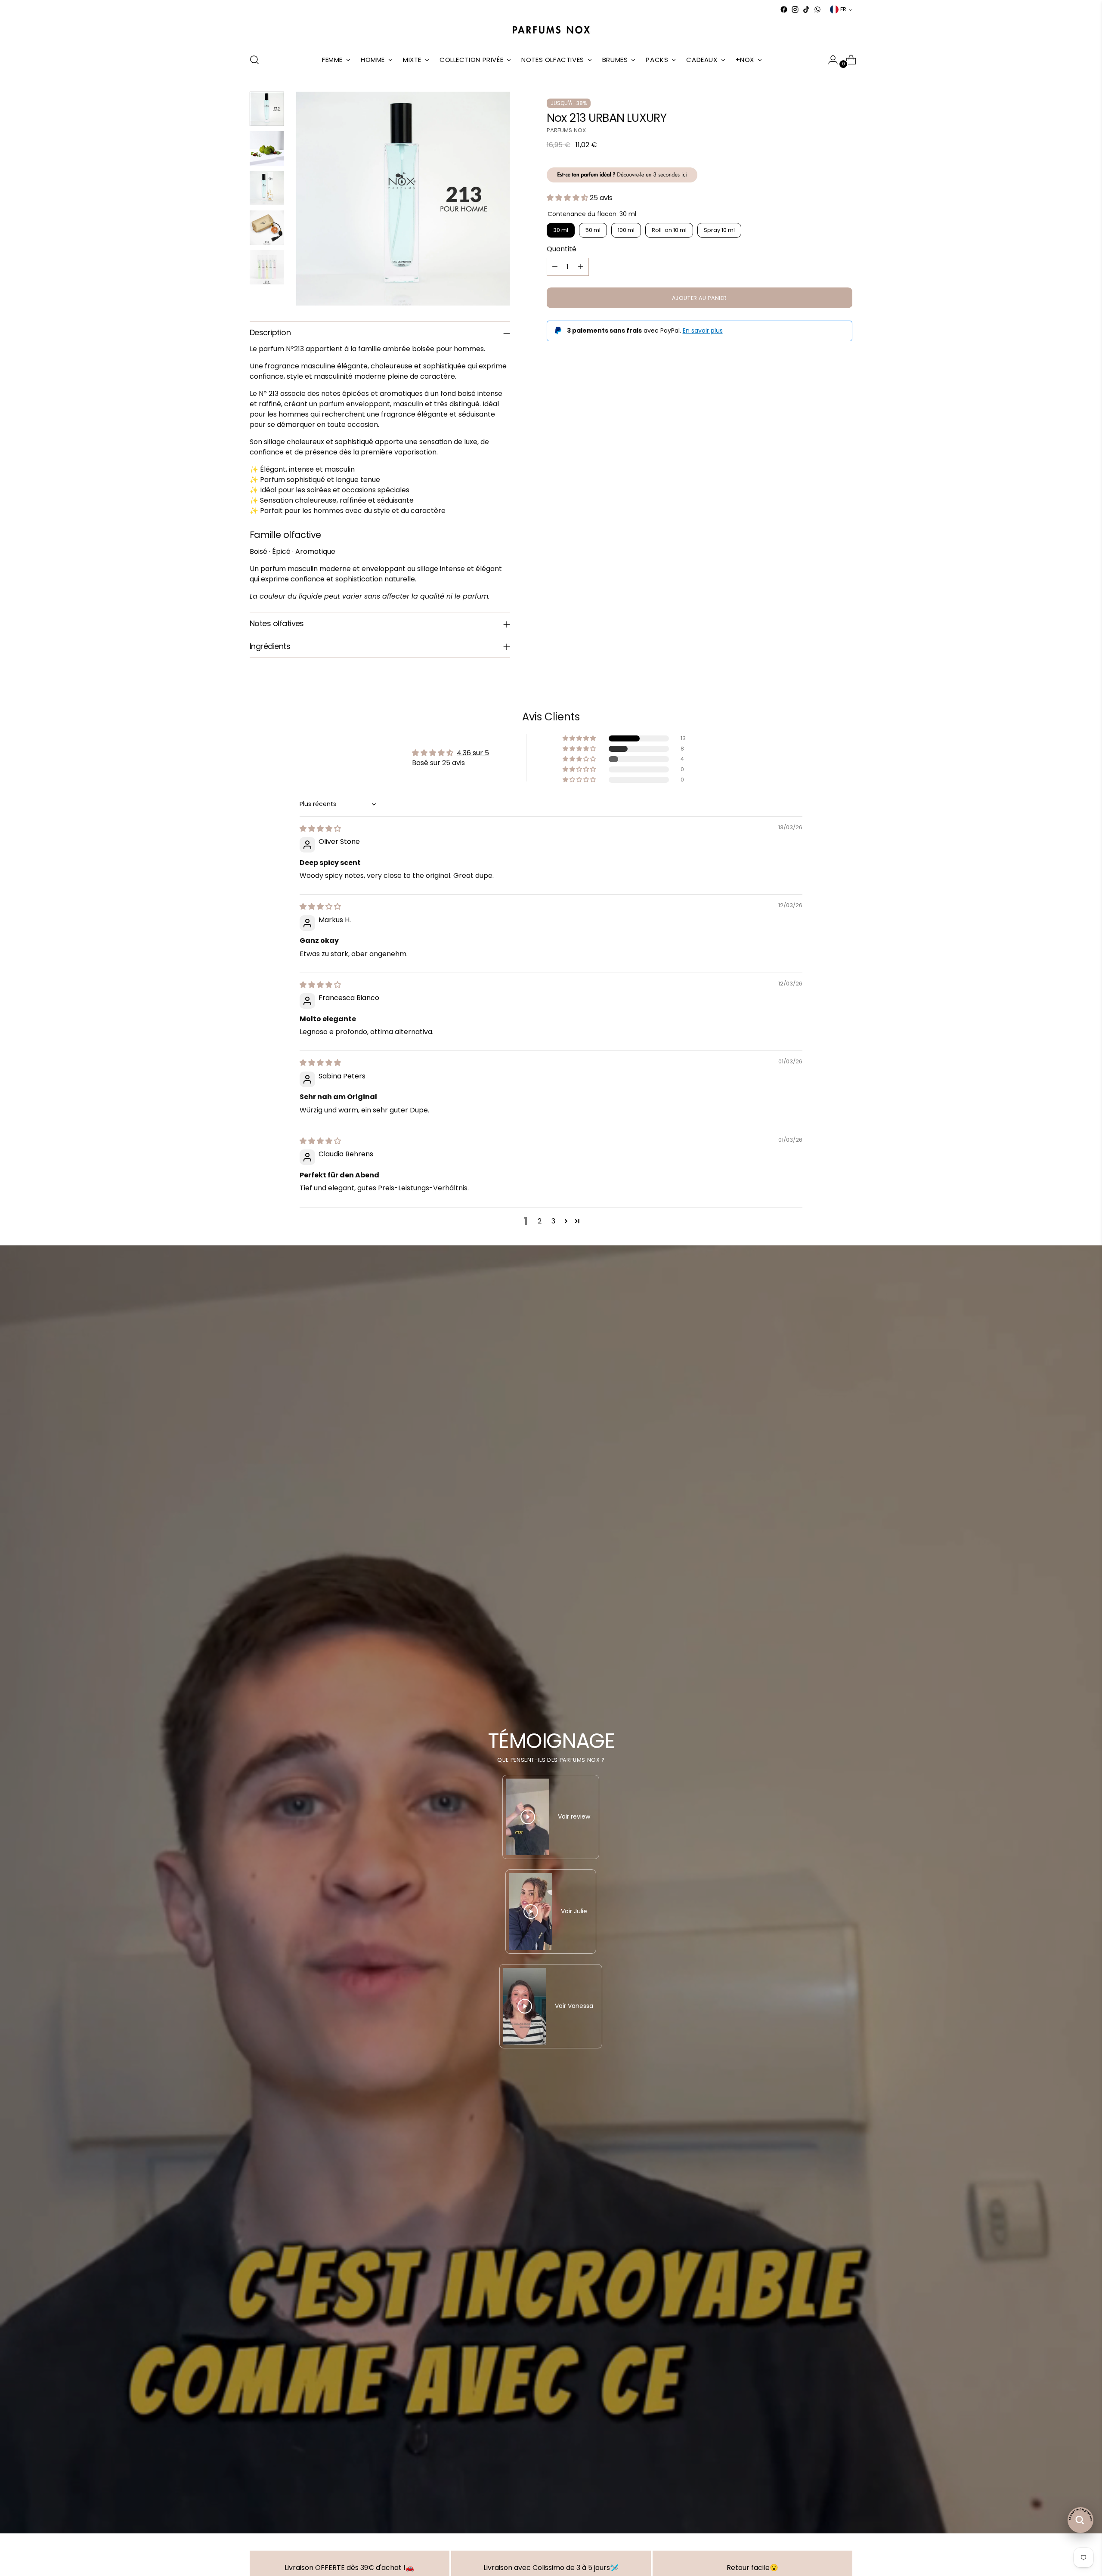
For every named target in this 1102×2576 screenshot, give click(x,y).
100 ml (626, 230)
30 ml (561, 230)
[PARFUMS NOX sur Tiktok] (806, 9)
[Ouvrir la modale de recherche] (254, 60)
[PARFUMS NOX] (551, 30)
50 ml (593, 230)
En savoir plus (703, 330)
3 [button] (553, 1221)
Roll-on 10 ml (669, 230)
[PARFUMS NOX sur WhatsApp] (817, 9)
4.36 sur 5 (473, 753)
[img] (320, 829)
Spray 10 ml (719, 230)
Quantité (562, 249)
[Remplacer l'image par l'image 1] (267, 109)
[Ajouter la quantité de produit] (581, 266)
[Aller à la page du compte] (830, 60)
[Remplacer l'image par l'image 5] (267, 267)
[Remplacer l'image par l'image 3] (267, 188)
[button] (568, 198)
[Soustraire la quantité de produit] (555, 266)
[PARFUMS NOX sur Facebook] (784, 9)
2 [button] (540, 1221)
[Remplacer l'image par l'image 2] (267, 148)
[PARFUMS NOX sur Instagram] (795, 9)
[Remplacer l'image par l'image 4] (267, 228)
